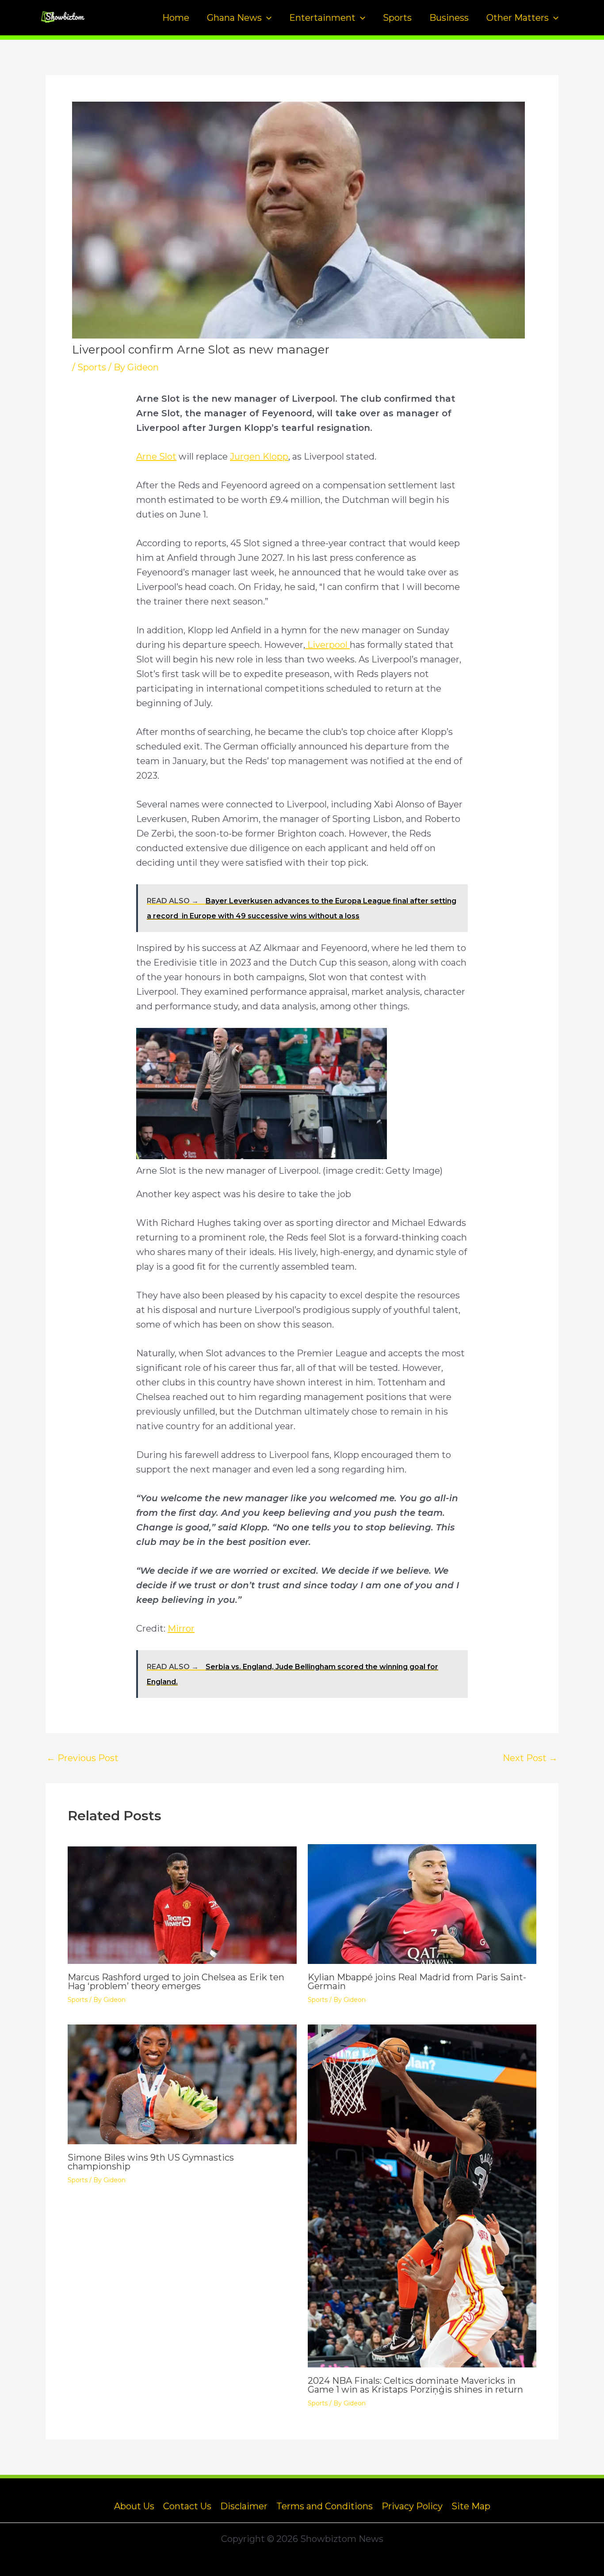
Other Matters (518, 18)
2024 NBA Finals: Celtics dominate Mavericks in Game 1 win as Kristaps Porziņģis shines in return (415, 2385)
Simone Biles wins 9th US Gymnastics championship (151, 2162)
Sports (397, 18)
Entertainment (322, 18)
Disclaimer (244, 2506)
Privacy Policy (412, 2506)
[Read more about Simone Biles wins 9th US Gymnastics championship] (182, 2084)
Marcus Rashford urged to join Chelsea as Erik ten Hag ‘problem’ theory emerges (176, 1982)
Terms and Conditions (325, 2506)
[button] (267, 18)
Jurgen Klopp (259, 457)
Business (449, 18)
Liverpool (327, 645)
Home (176, 18)
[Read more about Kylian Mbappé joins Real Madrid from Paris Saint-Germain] (422, 1903)
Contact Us (187, 2506)
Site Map (471, 2506)
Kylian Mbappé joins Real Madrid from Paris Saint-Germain (417, 1982)
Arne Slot (156, 457)
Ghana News (234, 18)
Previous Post (82, 1758)
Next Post (530, 1758)
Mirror (181, 1629)
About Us (134, 2506)
